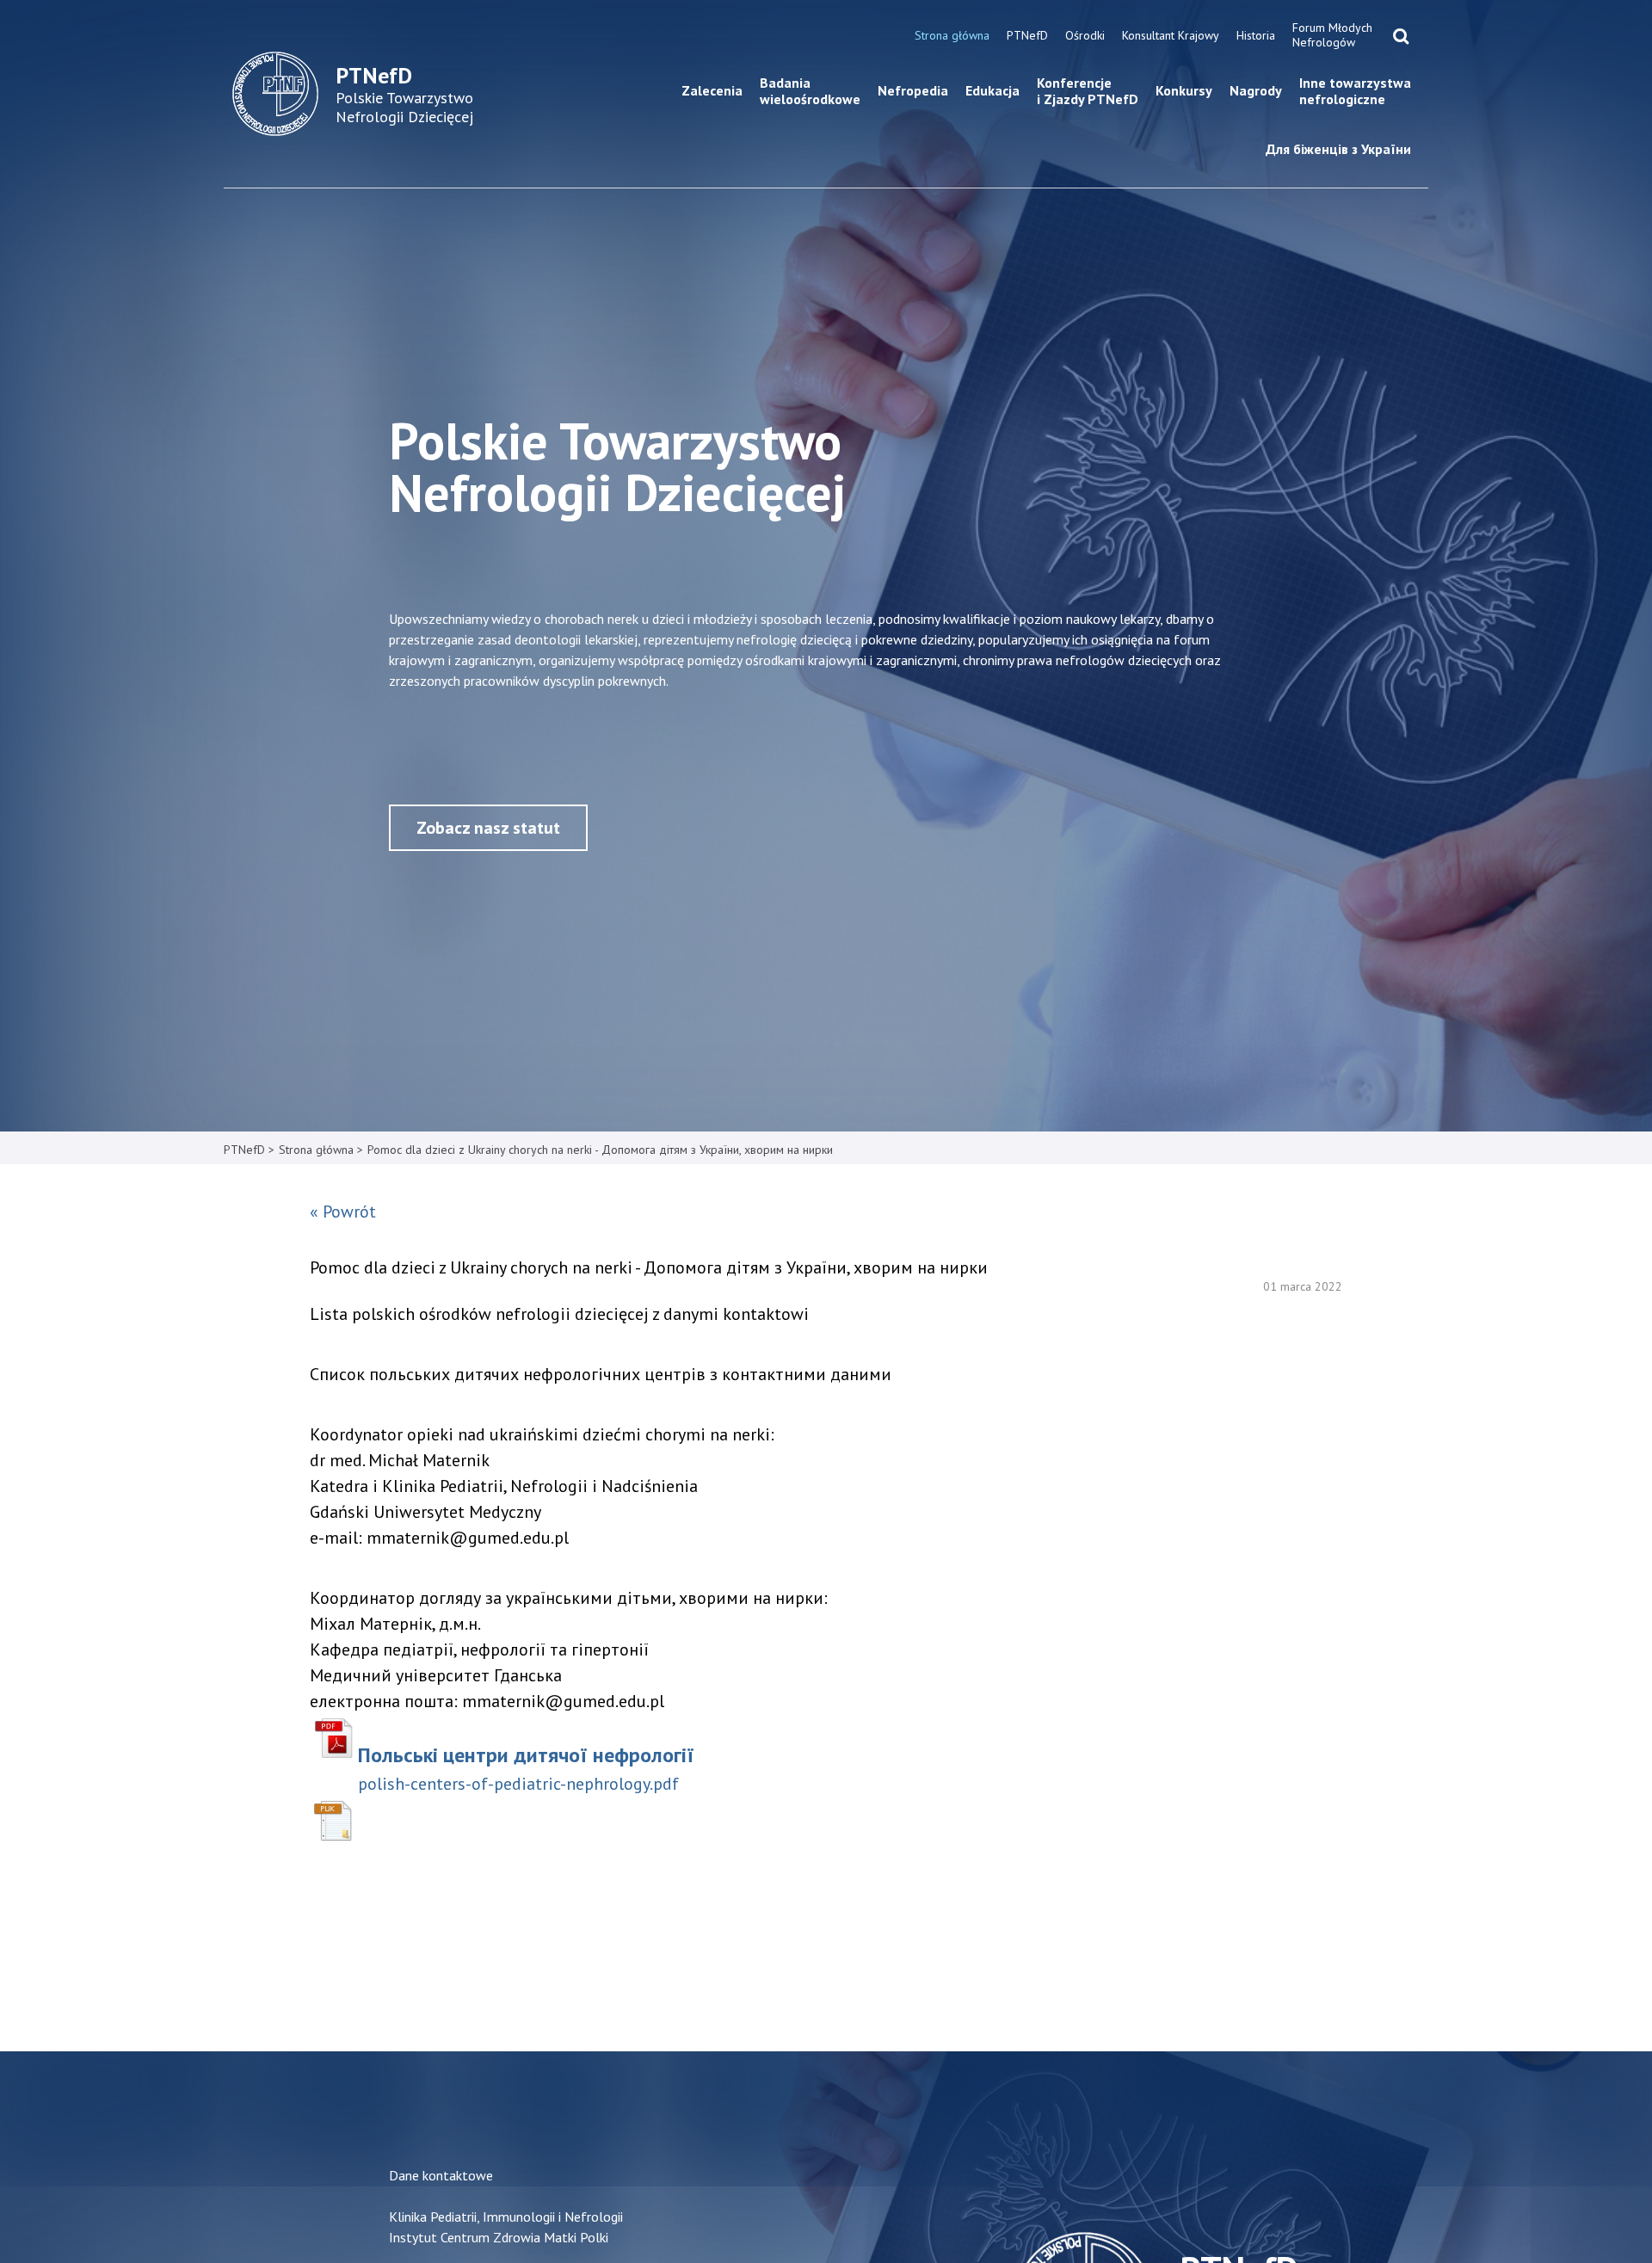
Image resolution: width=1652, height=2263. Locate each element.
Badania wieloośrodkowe (810, 91)
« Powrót (343, 1212)
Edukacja (992, 90)
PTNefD (1027, 35)
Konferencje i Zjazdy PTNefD (1088, 91)
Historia (1256, 35)
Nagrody (1256, 90)
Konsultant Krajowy (1171, 35)
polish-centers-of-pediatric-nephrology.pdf (518, 1784)
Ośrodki (1085, 35)
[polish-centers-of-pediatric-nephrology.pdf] (334, 1738)
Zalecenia (712, 90)
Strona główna (952, 35)
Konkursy (1184, 90)
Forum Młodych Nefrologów (1332, 35)
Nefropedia (913, 90)
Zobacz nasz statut (488, 828)
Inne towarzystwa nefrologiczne (1355, 91)
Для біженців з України (1338, 149)
